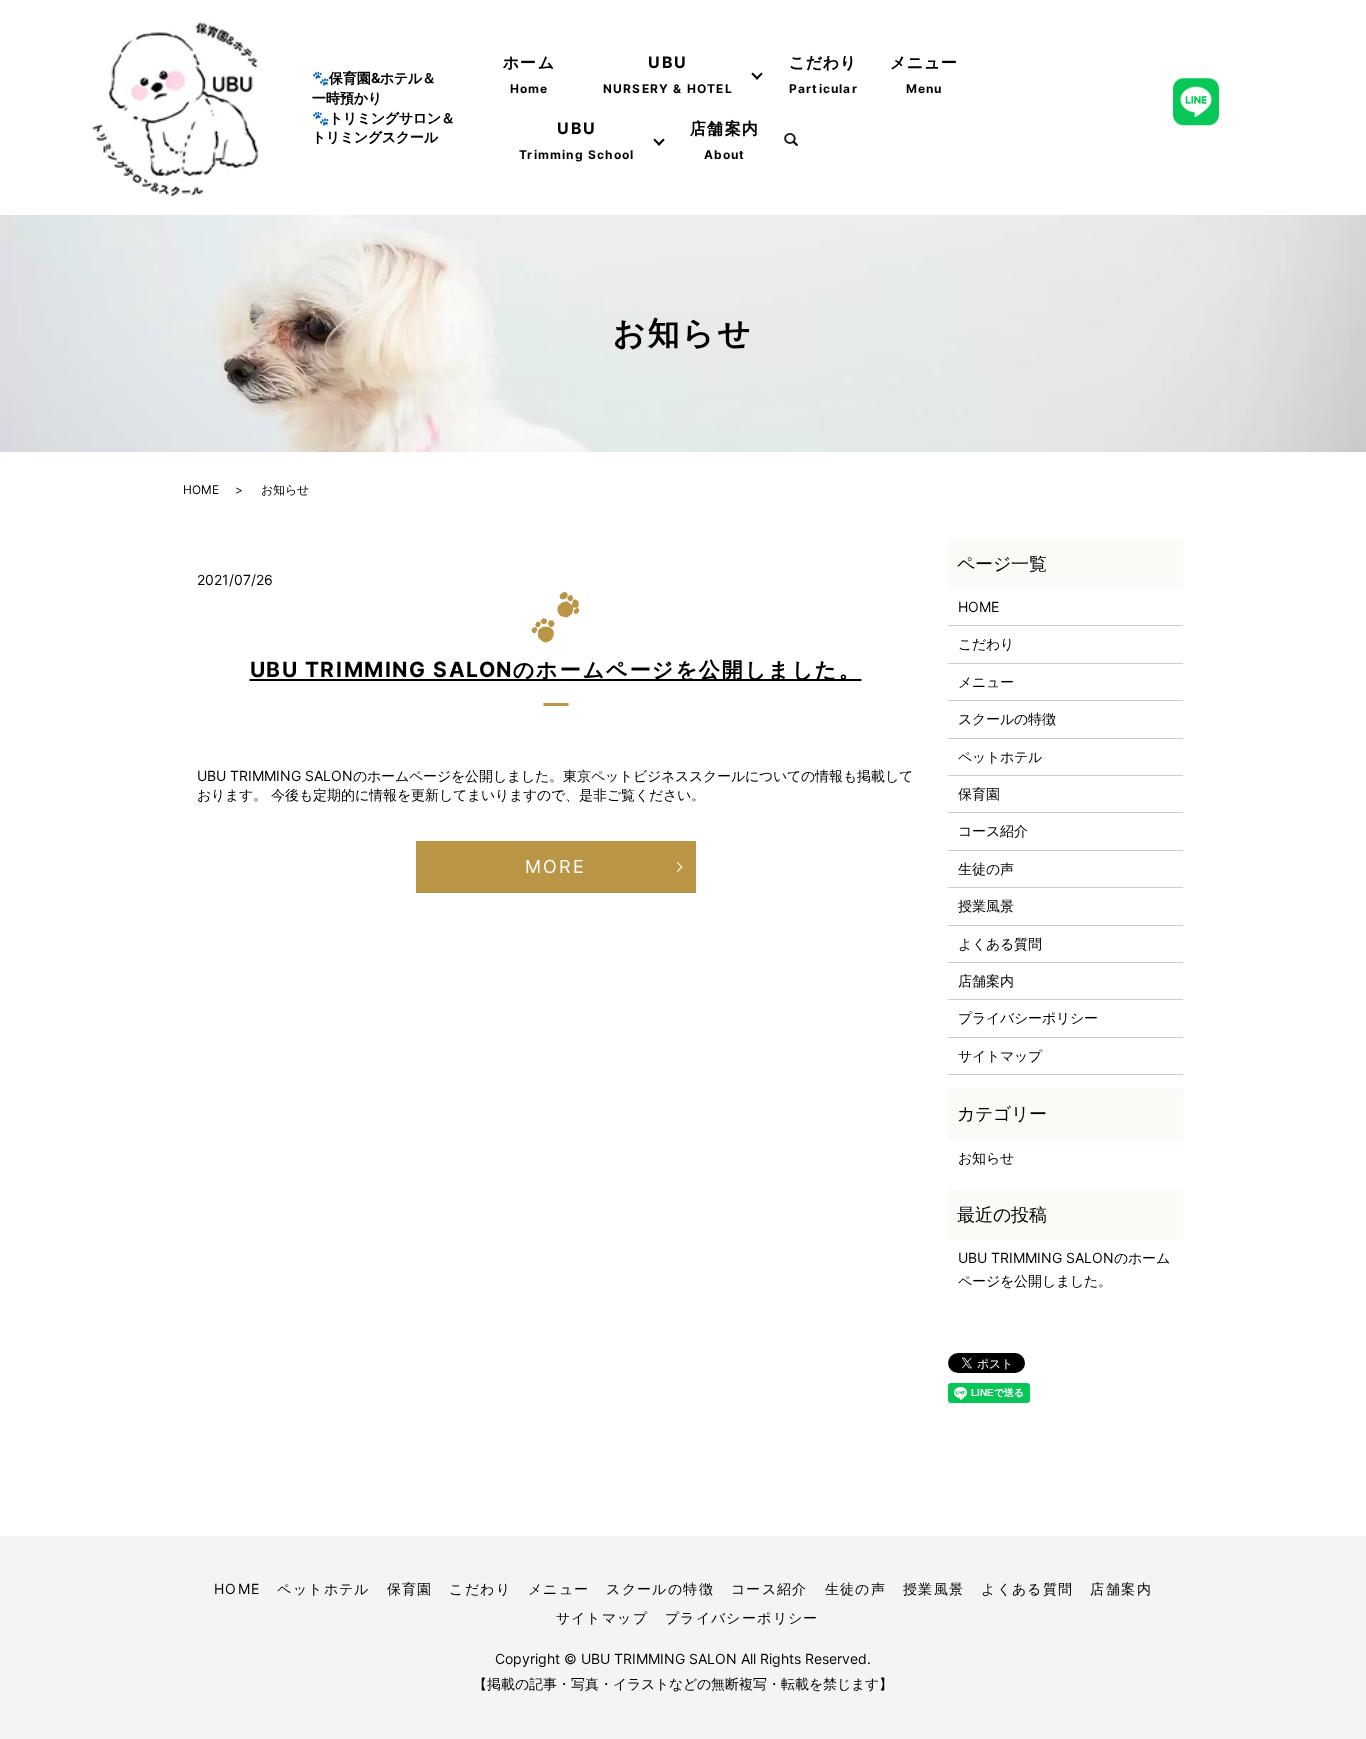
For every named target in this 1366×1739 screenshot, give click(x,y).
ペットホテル (1000, 756)
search (791, 141)
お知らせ (986, 1157)
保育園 (979, 793)
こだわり (823, 74)
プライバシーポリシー (1028, 1017)
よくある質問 (1000, 943)
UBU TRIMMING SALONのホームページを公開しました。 (556, 669)
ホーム (529, 74)
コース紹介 (993, 830)
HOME (201, 489)
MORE (555, 866)
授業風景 (986, 905)
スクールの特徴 (1007, 718)
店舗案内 (724, 140)
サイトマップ (1000, 1055)
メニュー (924, 74)
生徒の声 (986, 868)
